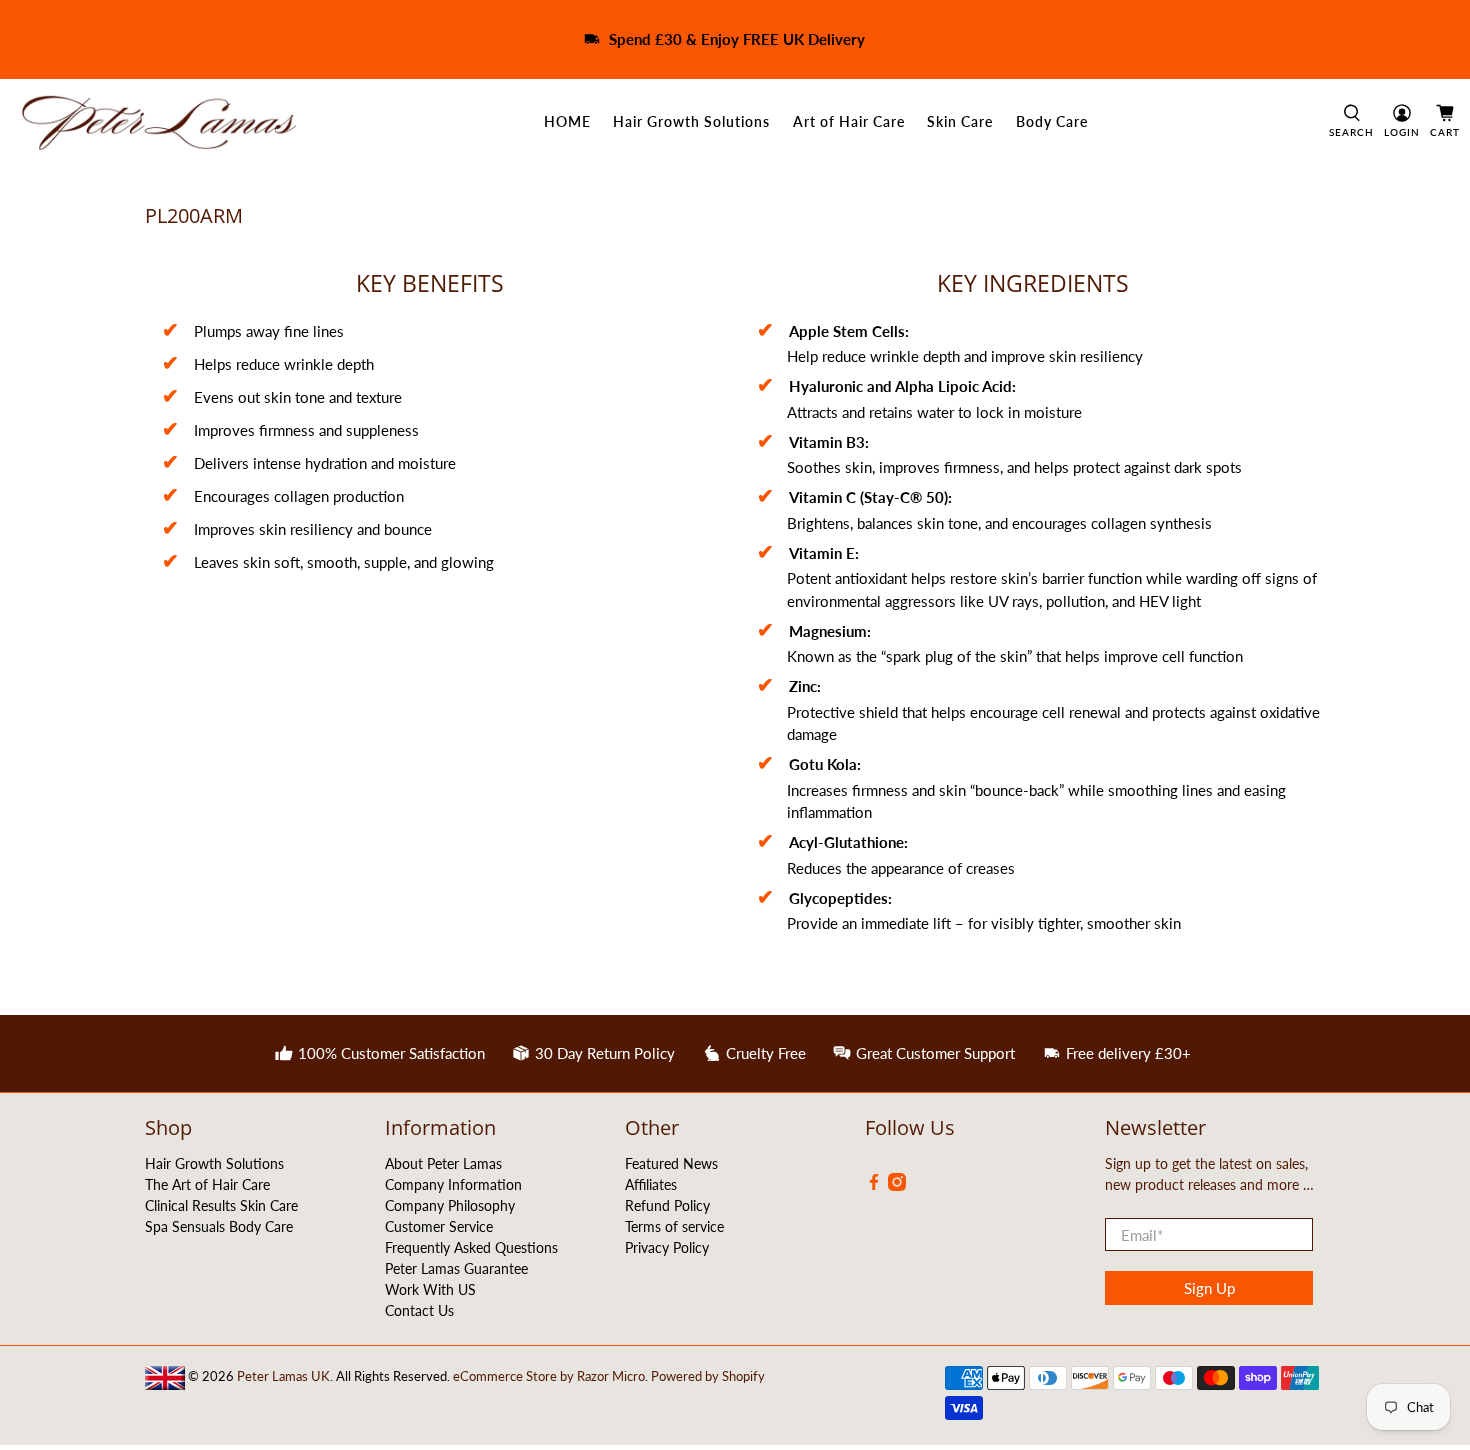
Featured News (671, 1163)
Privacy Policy (667, 1247)
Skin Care (960, 121)
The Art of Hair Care (207, 1184)
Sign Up (1209, 1288)
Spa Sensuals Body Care (219, 1226)
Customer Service (439, 1226)
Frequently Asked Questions (471, 1247)
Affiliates (651, 1184)
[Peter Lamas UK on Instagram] (897, 1185)
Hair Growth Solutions (691, 121)
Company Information (453, 1184)
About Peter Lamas (443, 1163)
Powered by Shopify (708, 1376)
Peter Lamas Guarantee (456, 1268)
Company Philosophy (450, 1205)
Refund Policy (667, 1205)
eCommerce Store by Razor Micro (549, 1376)
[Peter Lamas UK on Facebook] (874, 1185)
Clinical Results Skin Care (221, 1205)
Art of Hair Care (849, 121)
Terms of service (674, 1226)
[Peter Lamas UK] (158, 122)
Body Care (1052, 121)
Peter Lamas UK (283, 1376)
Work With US (430, 1289)
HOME (567, 121)
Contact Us (419, 1310)
